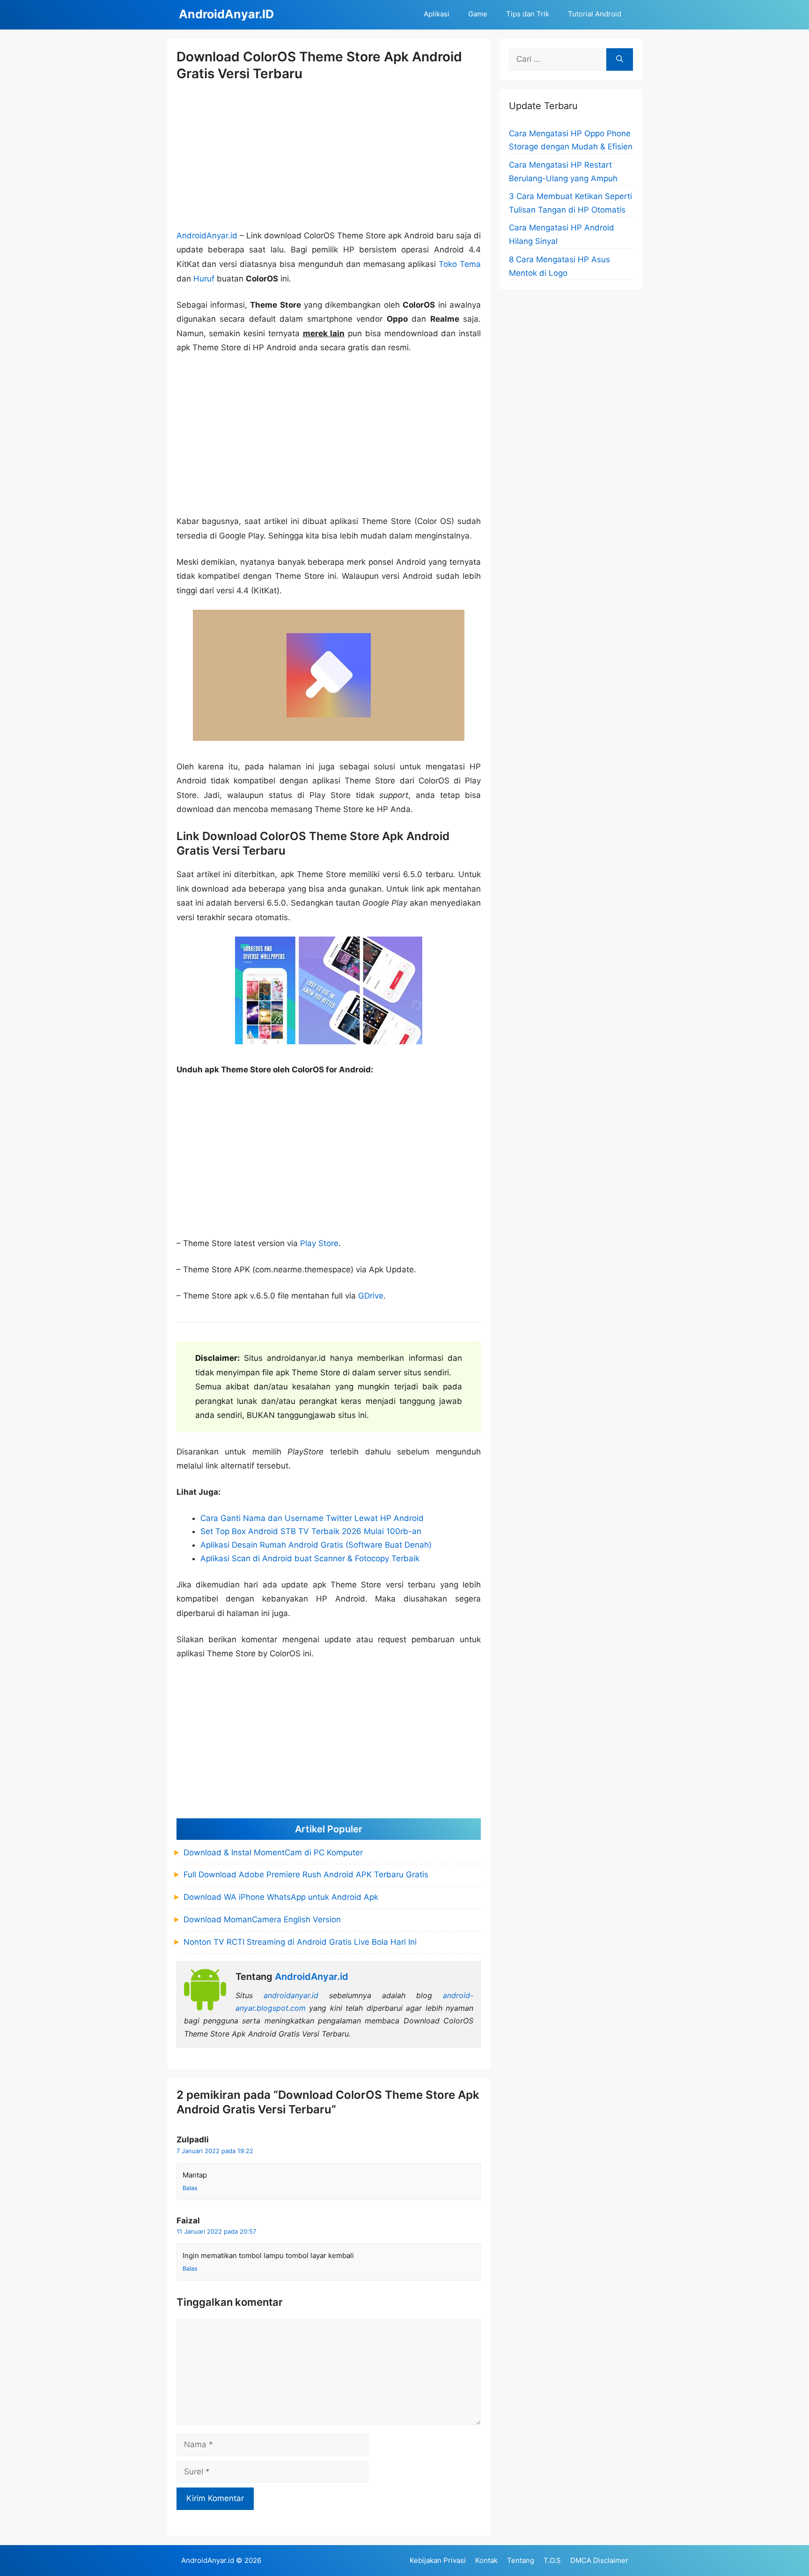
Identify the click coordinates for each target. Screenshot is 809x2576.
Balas (190, 2188)
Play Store (319, 1243)
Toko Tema (460, 264)
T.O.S (552, 2560)
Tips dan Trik (528, 14)
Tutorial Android (595, 14)
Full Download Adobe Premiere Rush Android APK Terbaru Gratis (306, 1875)
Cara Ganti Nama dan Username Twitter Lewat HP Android (312, 1518)
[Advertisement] (329, 156)
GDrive (371, 1296)
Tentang (521, 2560)
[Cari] (620, 59)
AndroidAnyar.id (207, 236)
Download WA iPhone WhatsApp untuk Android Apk (281, 1897)
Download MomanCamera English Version (262, 1919)
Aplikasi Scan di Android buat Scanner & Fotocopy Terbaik (310, 1558)
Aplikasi (437, 14)
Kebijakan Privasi (438, 2560)
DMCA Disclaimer (599, 2560)
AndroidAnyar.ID (226, 14)
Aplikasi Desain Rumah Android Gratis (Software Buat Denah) (316, 1545)
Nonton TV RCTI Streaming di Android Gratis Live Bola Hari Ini (300, 1942)
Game (478, 14)
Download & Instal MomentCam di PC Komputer (273, 1853)
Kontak (486, 2560)
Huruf (204, 279)
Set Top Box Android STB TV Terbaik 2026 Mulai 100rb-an (311, 1531)
